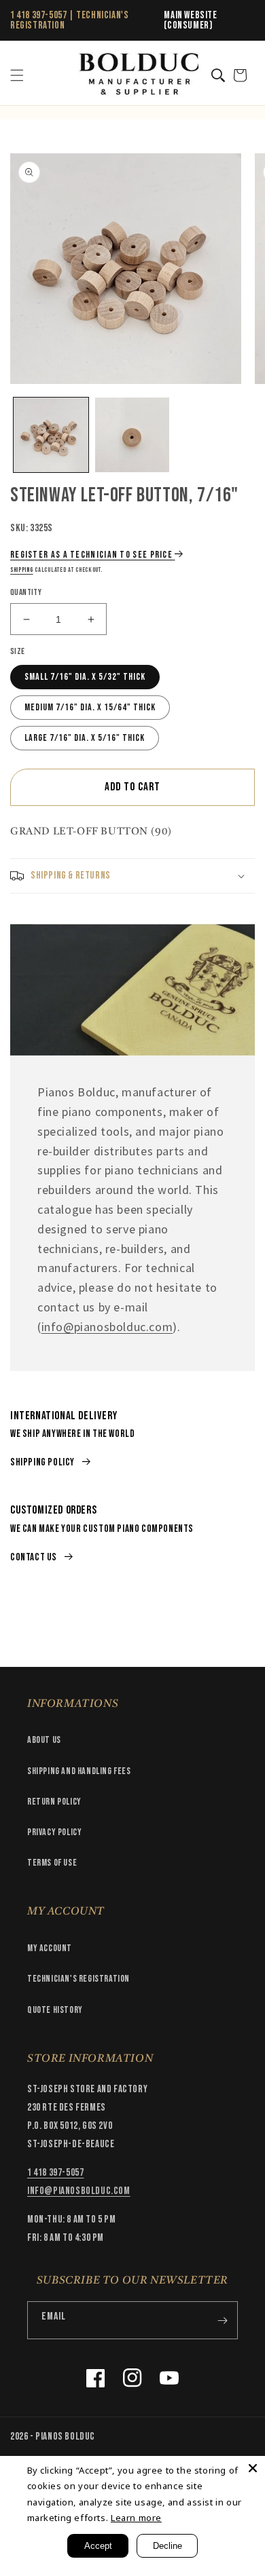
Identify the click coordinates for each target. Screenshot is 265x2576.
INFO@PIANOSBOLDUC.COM (79, 2191)
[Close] (253, 2468)
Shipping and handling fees (79, 1771)
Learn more (136, 2518)
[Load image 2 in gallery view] (132, 435)
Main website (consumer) (190, 20)
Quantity (26, 592)
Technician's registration (78, 1979)
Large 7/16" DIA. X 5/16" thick (85, 738)
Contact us (34, 1557)
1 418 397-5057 (38, 15)
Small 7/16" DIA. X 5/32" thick (85, 677)
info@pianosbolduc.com (107, 1327)
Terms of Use (52, 1863)
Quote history (55, 2010)
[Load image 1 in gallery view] (51, 435)
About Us (44, 1740)
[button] (17, 75)
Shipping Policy (42, 1462)
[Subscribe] (222, 2320)
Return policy (54, 1802)
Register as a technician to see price (91, 555)
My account (50, 1948)
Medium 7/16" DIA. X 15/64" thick (90, 707)
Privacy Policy (54, 1832)
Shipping (22, 570)
